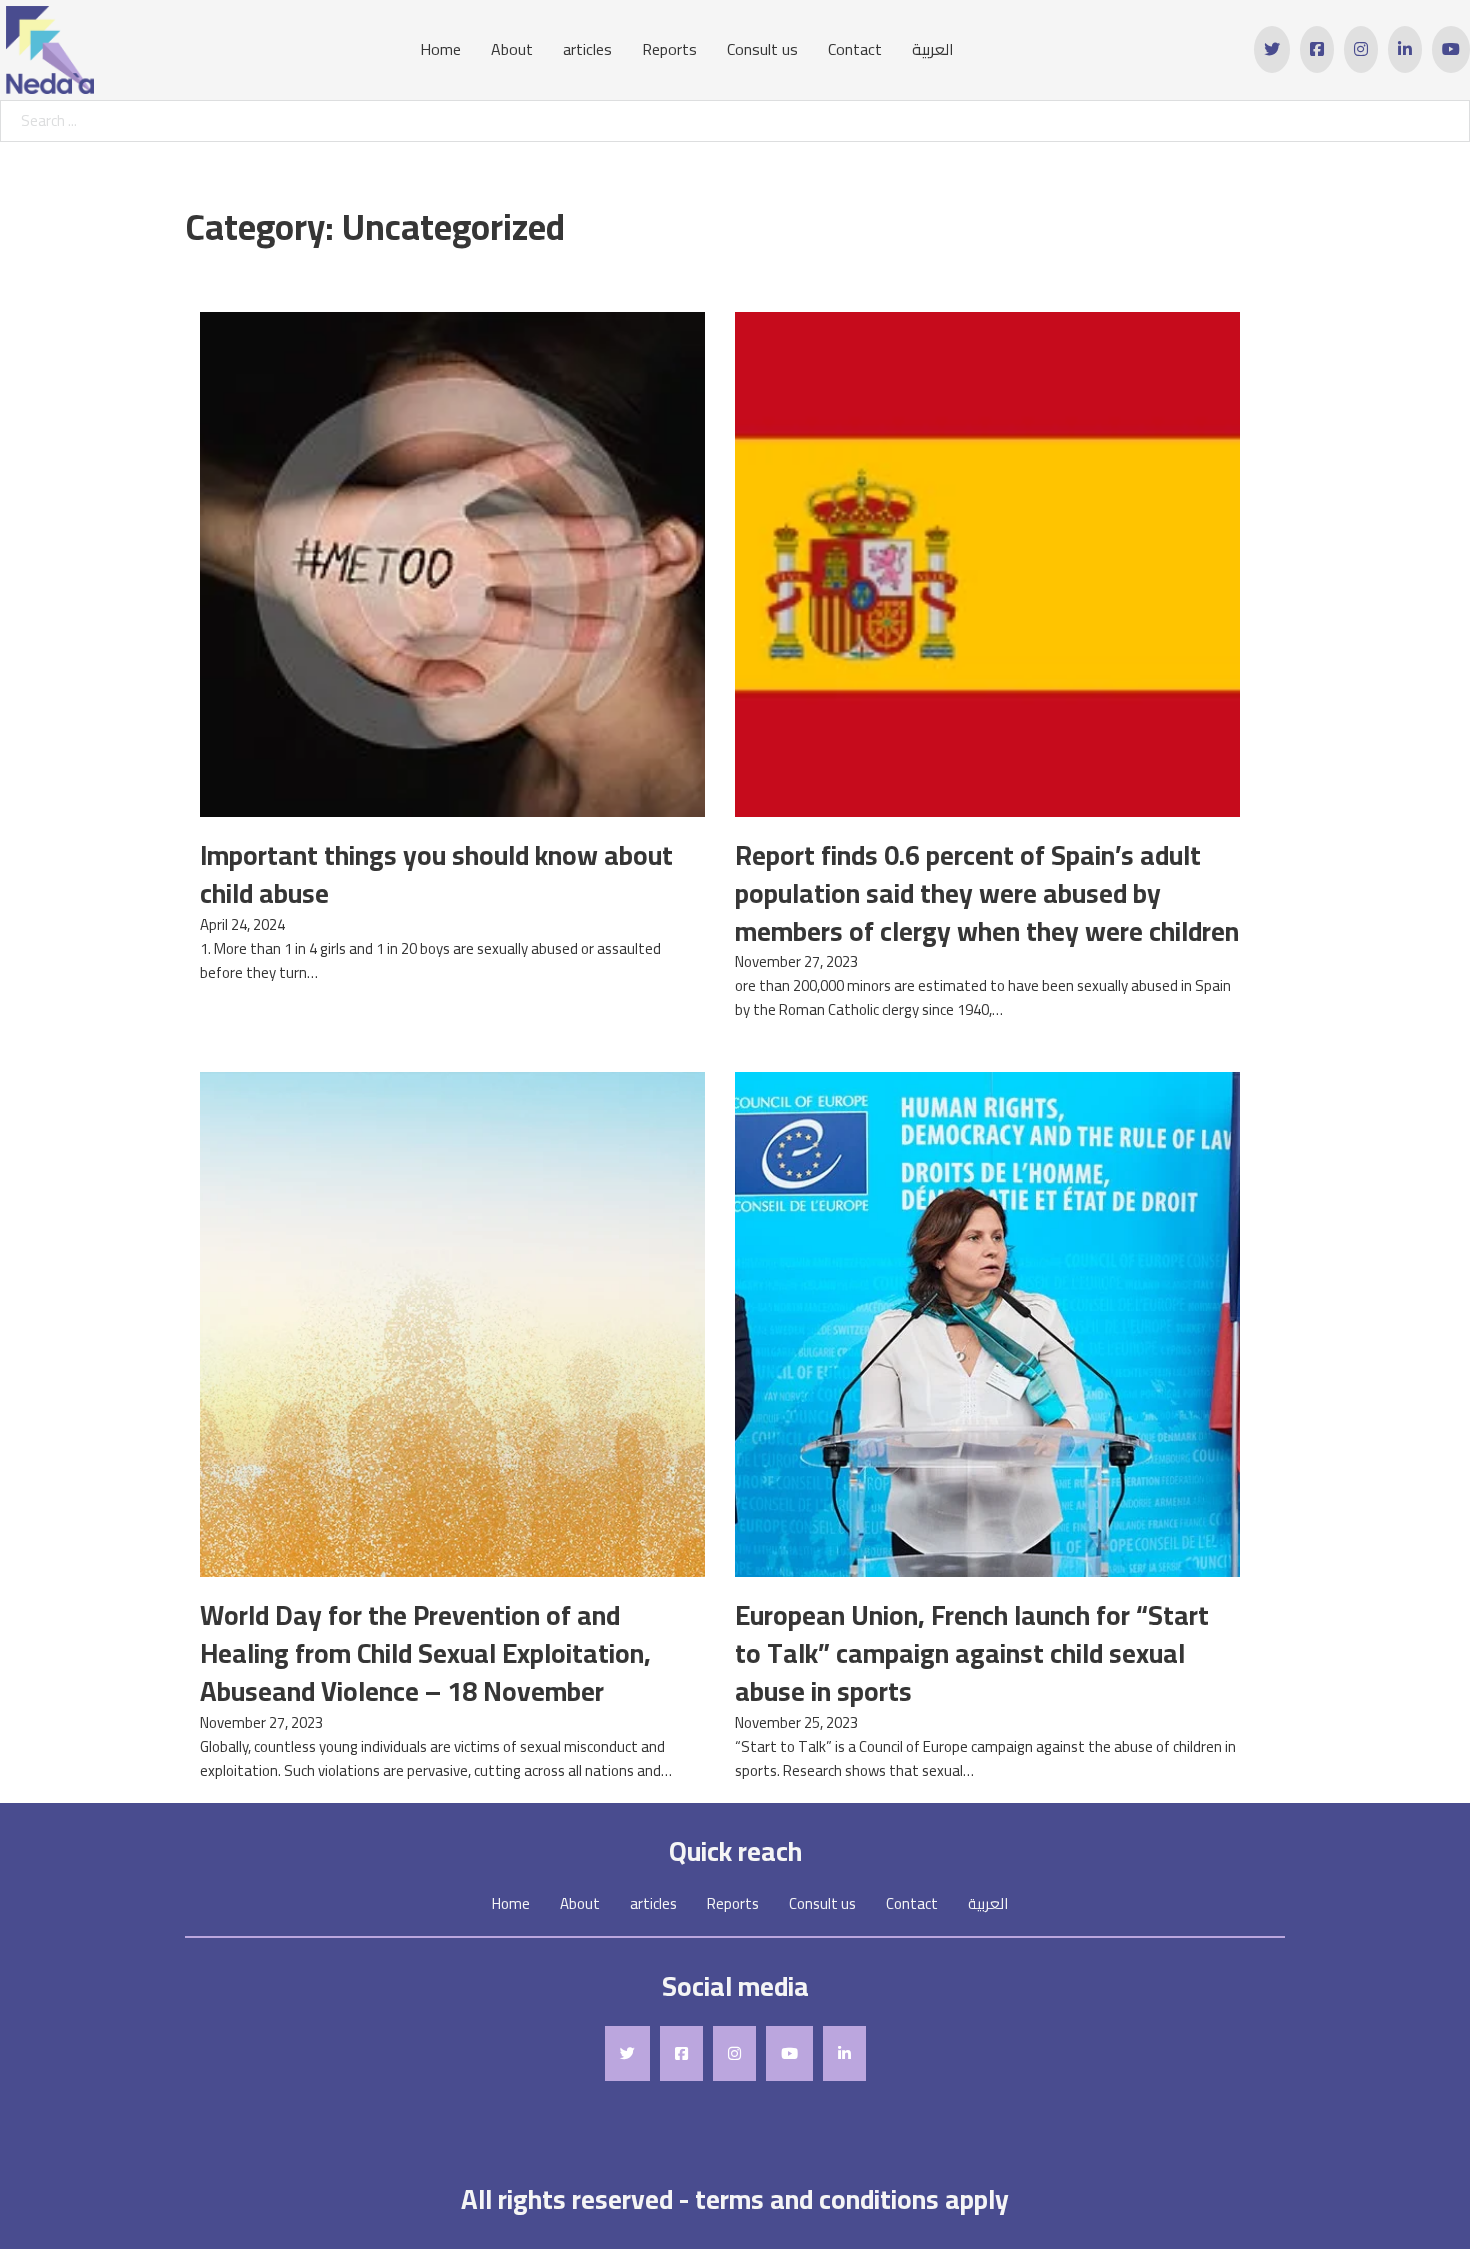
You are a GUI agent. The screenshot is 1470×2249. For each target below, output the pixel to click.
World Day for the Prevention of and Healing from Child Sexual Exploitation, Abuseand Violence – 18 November (425, 1653)
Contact (855, 49)
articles (587, 49)
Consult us (762, 49)
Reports (669, 49)
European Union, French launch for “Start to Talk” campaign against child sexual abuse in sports (972, 1653)
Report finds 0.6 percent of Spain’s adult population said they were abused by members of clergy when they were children (987, 893)
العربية (933, 49)
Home (440, 49)
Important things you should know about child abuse (436, 874)
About (512, 49)
